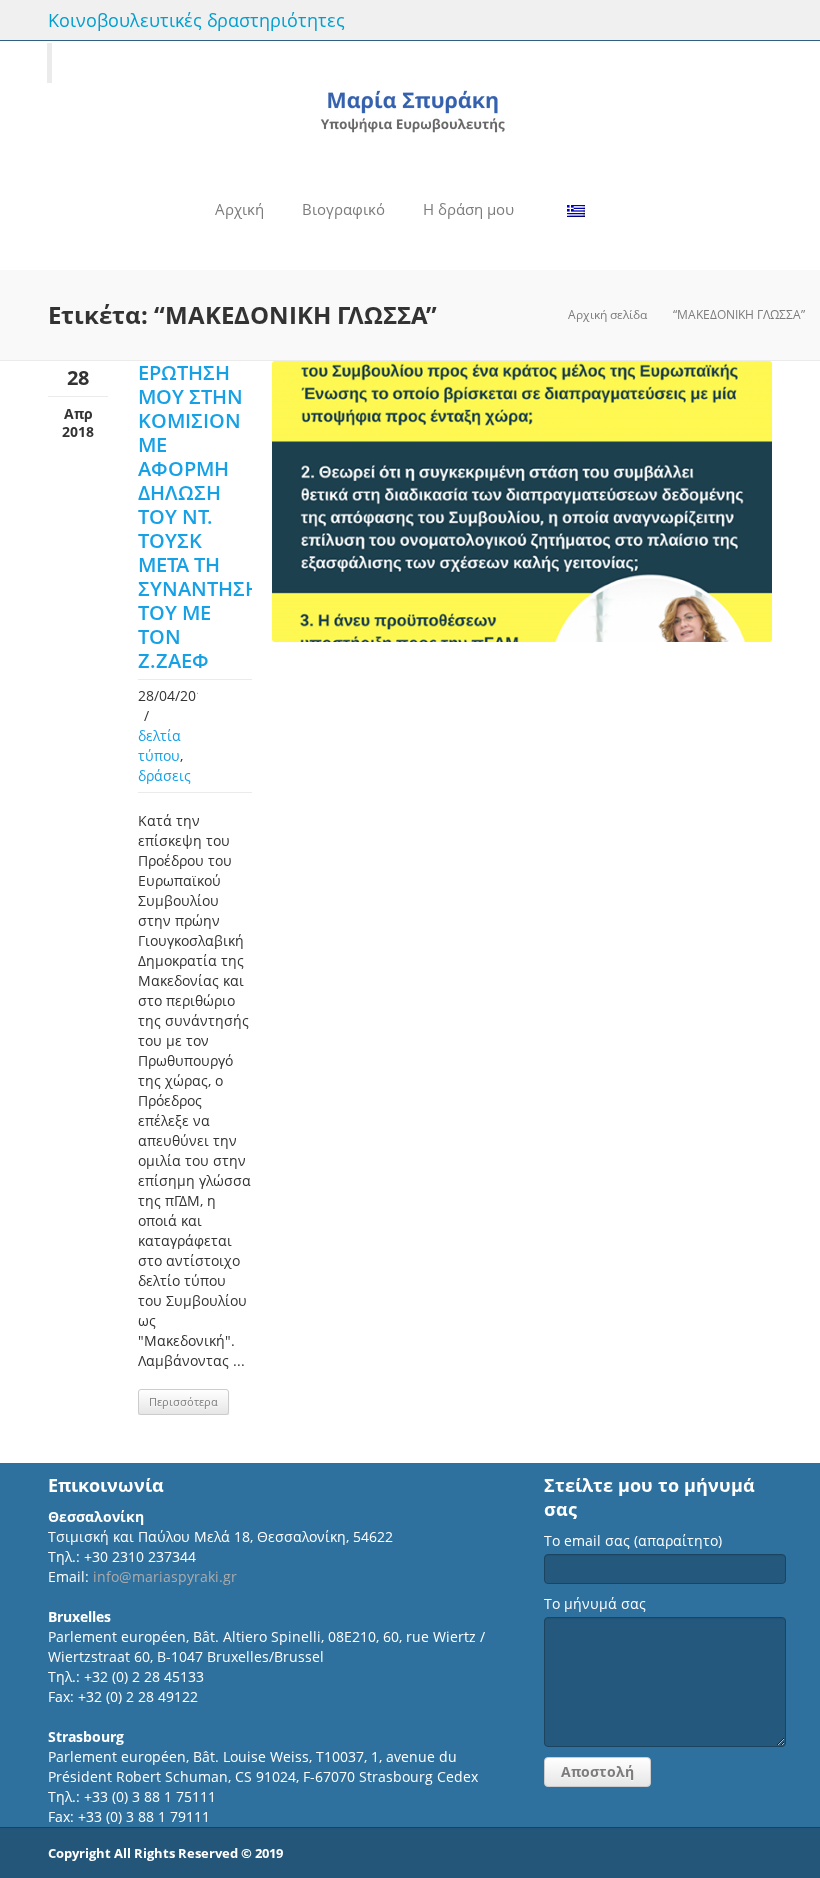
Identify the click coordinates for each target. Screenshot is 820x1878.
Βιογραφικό (343, 209)
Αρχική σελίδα (607, 314)
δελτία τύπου (159, 745)
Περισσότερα (183, 1401)
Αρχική (239, 209)
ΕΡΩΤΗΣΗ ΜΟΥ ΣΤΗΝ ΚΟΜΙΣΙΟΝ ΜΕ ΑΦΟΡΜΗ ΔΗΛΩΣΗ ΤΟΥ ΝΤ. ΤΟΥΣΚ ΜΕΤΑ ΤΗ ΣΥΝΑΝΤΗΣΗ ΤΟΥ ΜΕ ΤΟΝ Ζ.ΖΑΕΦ (199, 516)
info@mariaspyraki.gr (165, 1576)
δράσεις (164, 775)
